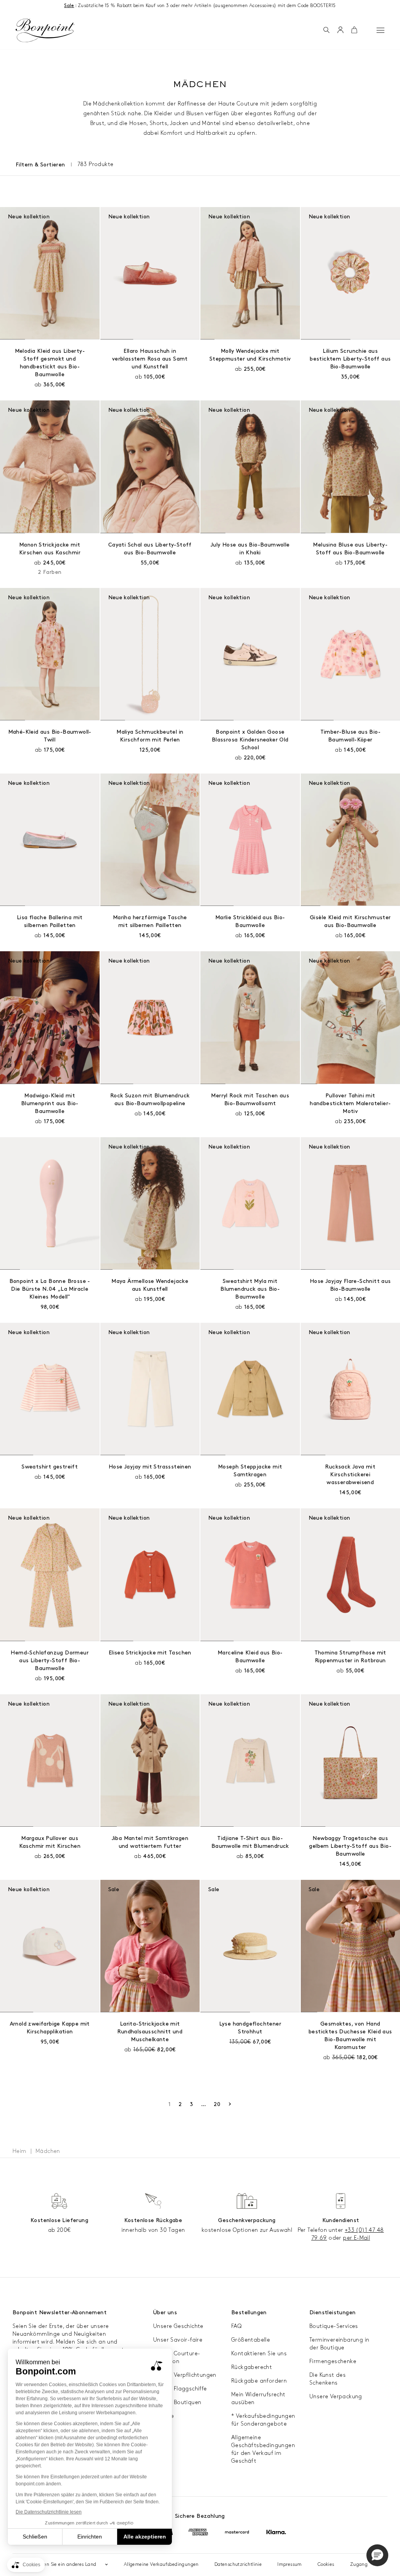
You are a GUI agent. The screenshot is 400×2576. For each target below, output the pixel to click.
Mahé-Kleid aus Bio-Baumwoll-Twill (50, 736)
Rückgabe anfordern (259, 2381)
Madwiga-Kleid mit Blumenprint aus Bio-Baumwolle (50, 1103)
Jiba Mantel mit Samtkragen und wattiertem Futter (150, 1842)
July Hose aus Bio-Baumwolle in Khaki (250, 549)
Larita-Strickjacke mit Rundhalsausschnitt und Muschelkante (150, 2032)
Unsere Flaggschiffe (180, 2389)
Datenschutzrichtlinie (238, 2564)
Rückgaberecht (252, 2367)
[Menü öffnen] (380, 30)
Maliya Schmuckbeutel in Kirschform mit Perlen (150, 736)
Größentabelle (251, 2340)
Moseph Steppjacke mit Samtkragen (250, 1471)
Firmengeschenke (333, 2361)
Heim (20, 2151)
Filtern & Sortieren (40, 165)
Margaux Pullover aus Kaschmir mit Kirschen (50, 1842)
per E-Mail (356, 2238)
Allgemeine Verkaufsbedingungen (161, 2564)
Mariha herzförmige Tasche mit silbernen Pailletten (150, 921)
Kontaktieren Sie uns (259, 2354)
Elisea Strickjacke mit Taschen (150, 1653)
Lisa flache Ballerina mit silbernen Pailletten (50, 921)
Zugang (359, 2564)
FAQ (236, 2326)
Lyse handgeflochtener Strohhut (250, 2028)
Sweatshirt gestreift (50, 1467)
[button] (326, 30)
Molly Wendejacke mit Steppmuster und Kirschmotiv (250, 355)
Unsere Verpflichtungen (185, 2375)
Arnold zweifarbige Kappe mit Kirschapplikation (50, 2028)
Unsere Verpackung (336, 2396)
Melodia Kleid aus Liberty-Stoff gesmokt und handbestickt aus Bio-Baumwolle (50, 363)
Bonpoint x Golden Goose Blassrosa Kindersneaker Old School (250, 740)
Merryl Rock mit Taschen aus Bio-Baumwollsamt (250, 1100)
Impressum (290, 2564)
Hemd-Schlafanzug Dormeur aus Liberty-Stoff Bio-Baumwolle (50, 1660)
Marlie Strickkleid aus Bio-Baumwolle (250, 921)
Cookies (326, 2564)
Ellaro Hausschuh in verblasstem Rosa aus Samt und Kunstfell (150, 359)
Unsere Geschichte (178, 2326)
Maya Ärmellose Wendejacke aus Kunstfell (150, 1285)
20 (217, 2104)
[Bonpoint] (45, 30)
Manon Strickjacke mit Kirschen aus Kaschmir (50, 549)
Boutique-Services (334, 2326)
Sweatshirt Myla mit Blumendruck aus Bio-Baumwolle (250, 1289)
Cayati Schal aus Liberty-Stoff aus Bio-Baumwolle (150, 549)
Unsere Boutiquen (177, 2402)
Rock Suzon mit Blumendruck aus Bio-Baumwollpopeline (150, 1100)
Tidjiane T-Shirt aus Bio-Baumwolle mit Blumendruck (250, 1842)
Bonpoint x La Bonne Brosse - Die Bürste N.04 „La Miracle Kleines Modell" (50, 1289)
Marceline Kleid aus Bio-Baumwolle (250, 1657)
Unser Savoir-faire (178, 2340)
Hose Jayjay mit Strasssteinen (150, 1467)
